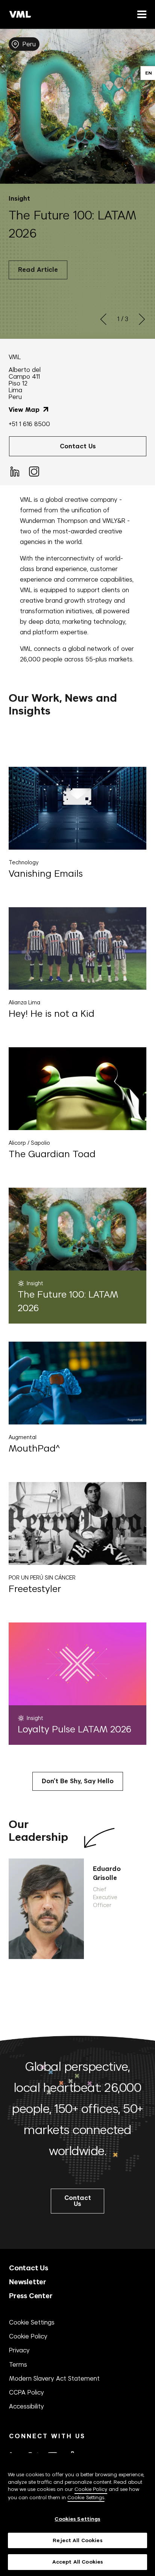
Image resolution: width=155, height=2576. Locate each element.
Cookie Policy (28, 2336)
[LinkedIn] (14, 471)
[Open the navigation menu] (140, 14)
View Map (25, 410)
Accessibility (27, 2406)
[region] (77, 2514)
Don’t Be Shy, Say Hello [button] (78, 1781)
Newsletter (28, 2282)
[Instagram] (33, 471)
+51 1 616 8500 (29, 424)
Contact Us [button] (78, 446)
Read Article (38, 270)
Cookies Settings (77, 2519)
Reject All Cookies (77, 2540)
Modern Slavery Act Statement (54, 2378)
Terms (18, 2364)
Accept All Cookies (77, 2562)
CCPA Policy (27, 2392)
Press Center (31, 2296)
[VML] (20, 14)
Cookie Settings (32, 2322)
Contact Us (29, 2268)
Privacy (19, 2350)
